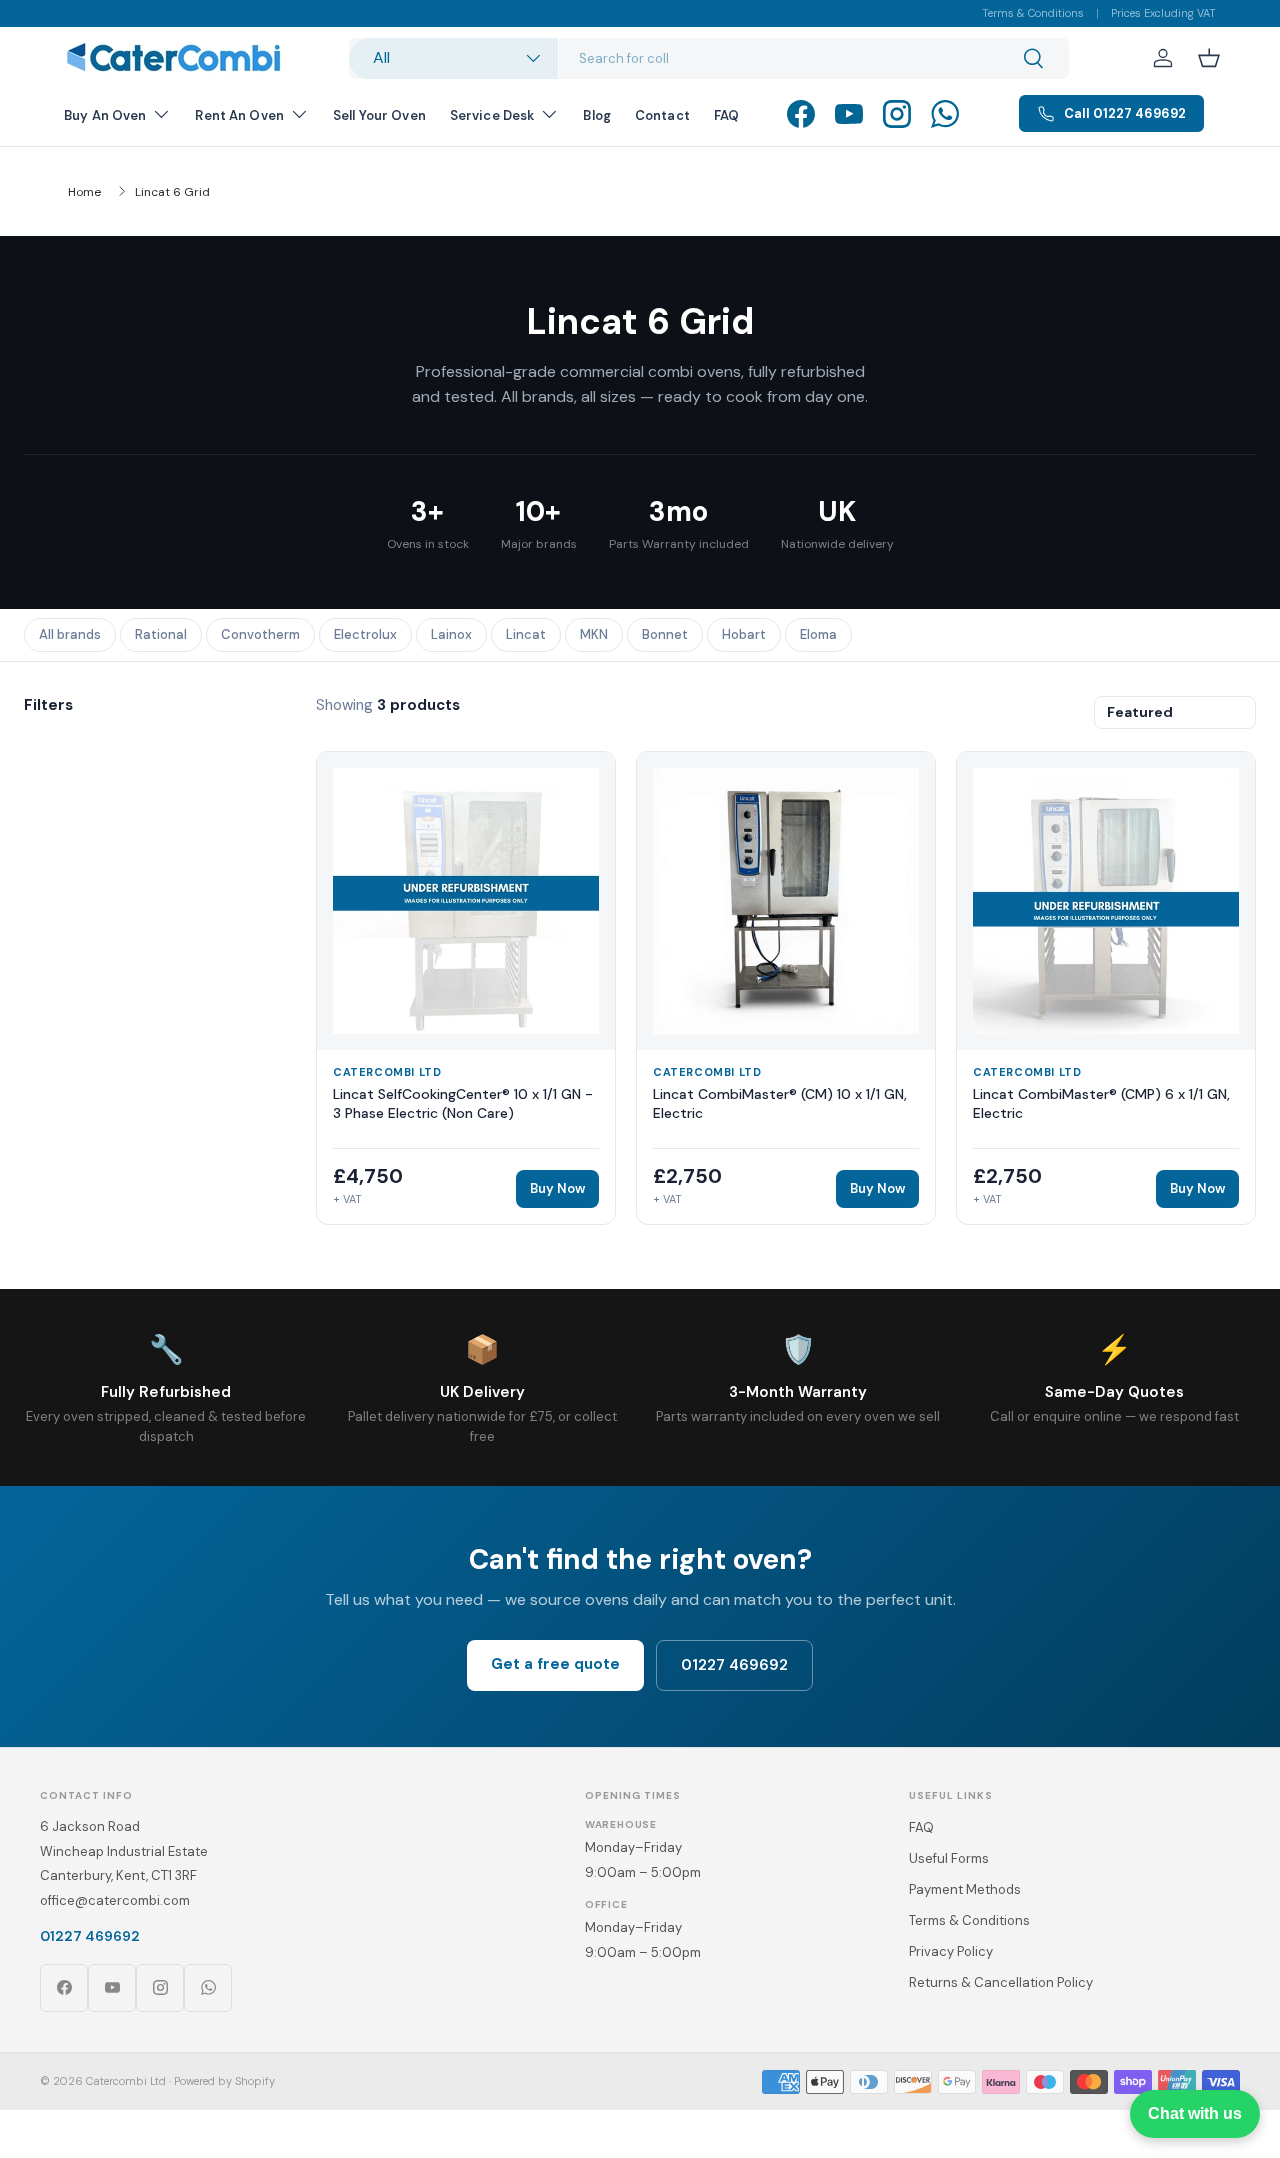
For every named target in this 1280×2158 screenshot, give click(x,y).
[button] (1209, 58)
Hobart (744, 634)
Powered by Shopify (224, 2081)
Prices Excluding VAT (1163, 13)
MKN (594, 634)
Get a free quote (555, 1664)
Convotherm (260, 634)
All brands (70, 634)
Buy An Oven (105, 115)
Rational (161, 634)
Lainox (451, 634)
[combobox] (709, 58)
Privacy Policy (951, 1951)
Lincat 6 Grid (172, 192)
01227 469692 (734, 1665)
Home (84, 192)
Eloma (818, 634)
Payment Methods (965, 1889)
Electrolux (365, 634)
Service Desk (492, 115)
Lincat (526, 634)
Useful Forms (949, 1858)
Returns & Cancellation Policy (1001, 1982)
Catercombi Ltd (126, 2081)
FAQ (726, 115)
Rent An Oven (239, 115)
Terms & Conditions (1033, 13)
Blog (597, 115)
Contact (662, 115)
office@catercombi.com (115, 1900)
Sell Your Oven (379, 115)
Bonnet (665, 634)
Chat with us (1195, 2113)
